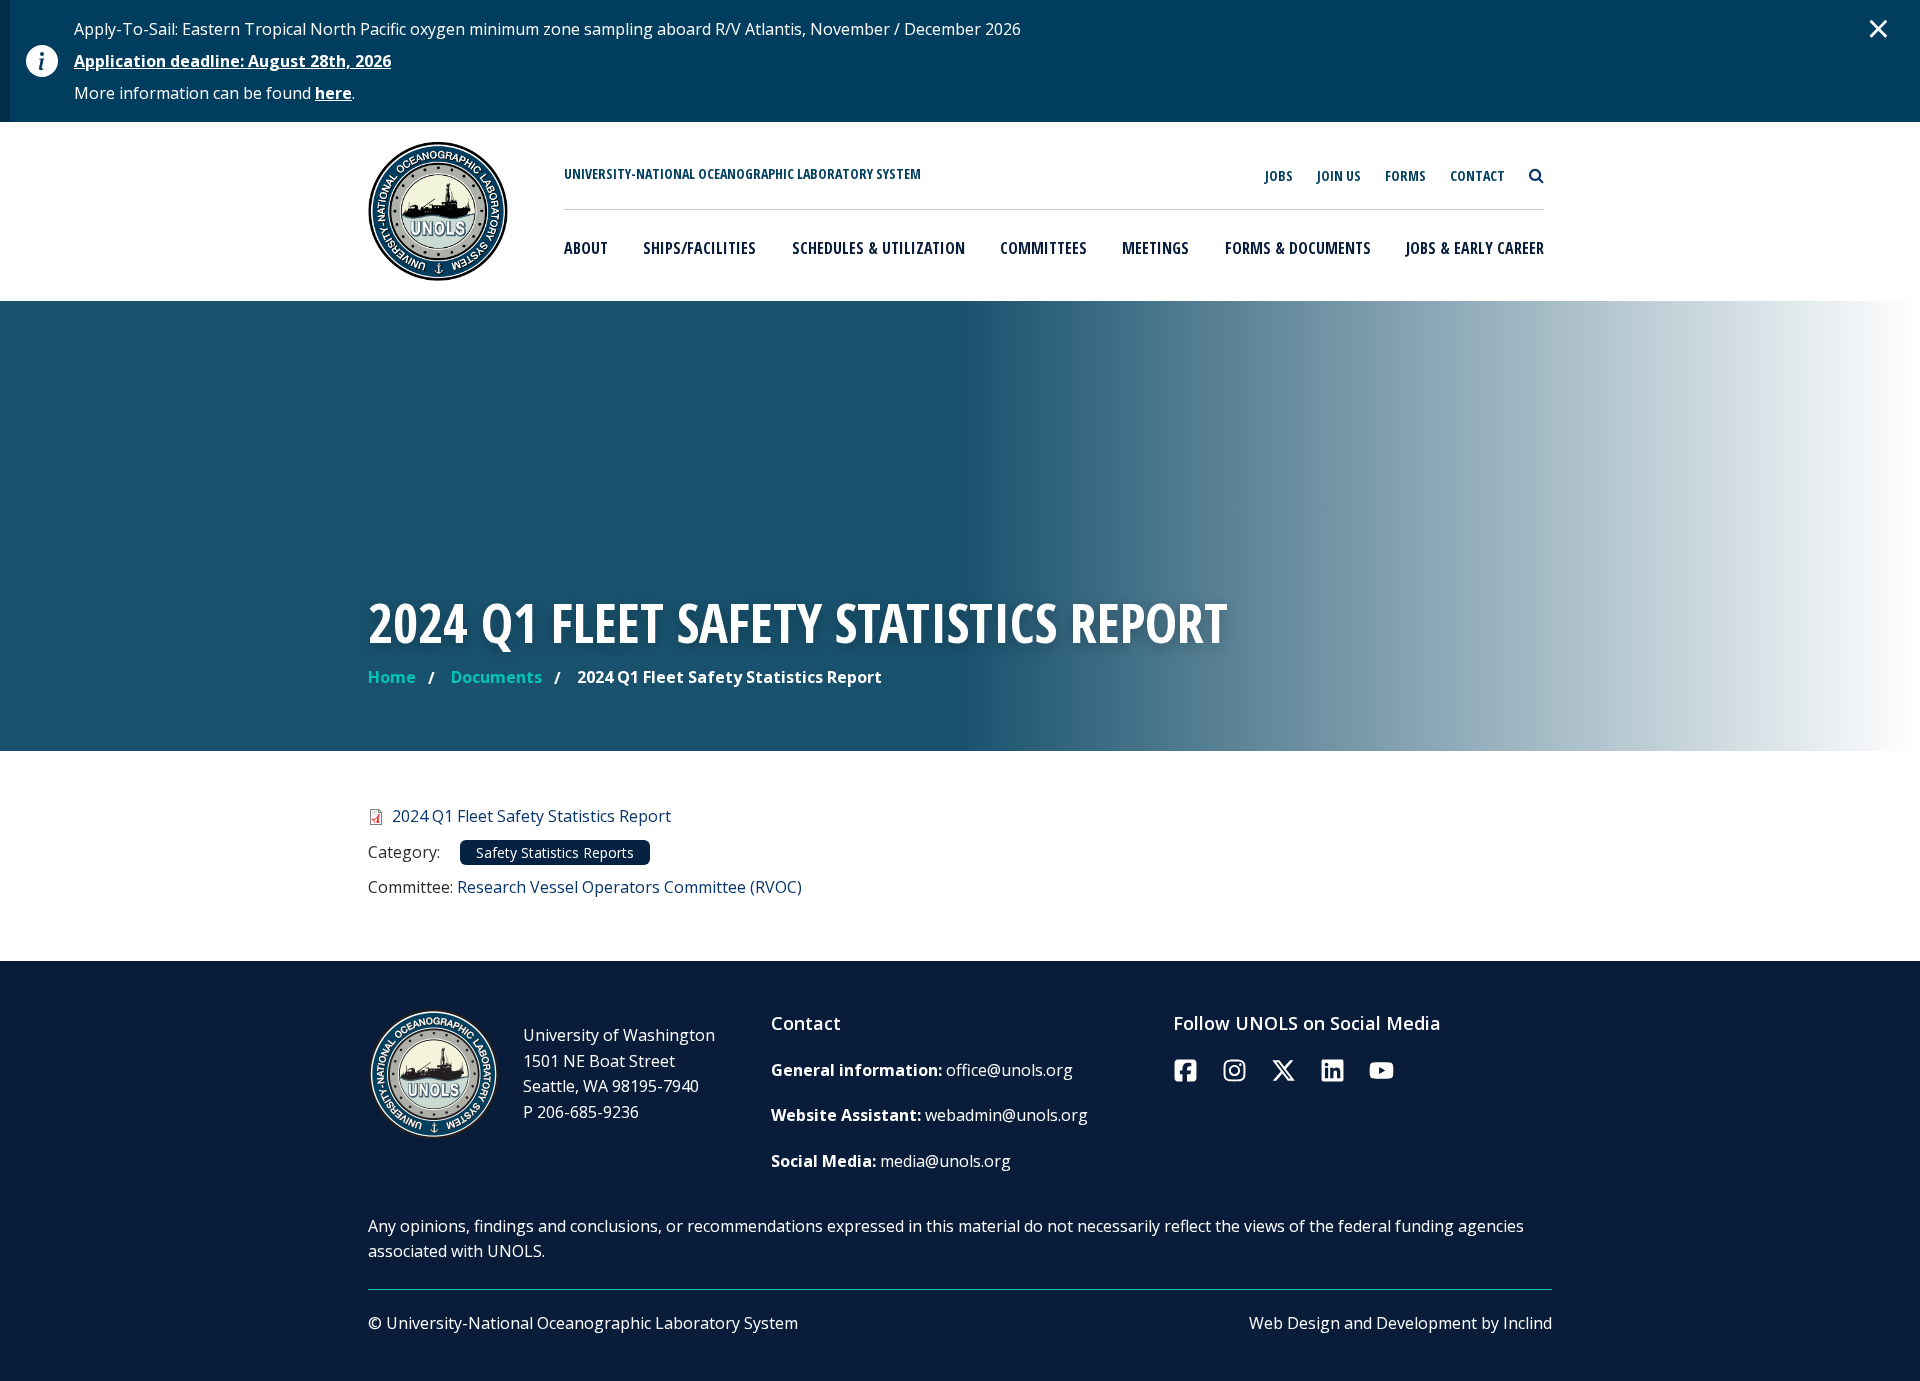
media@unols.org (945, 1161)
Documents (496, 677)
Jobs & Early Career (1475, 248)
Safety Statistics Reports (555, 852)
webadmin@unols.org (1006, 1115)
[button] (1879, 28)
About (586, 248)
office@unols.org (1009, 1070)
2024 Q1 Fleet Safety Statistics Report (531, 816)
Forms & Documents (1298, 248)
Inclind (1527, 1323)
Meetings (1155, 248)
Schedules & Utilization (878, 248)
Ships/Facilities (699, 248)
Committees (1043, 248)
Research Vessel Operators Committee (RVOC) (629, 887)
